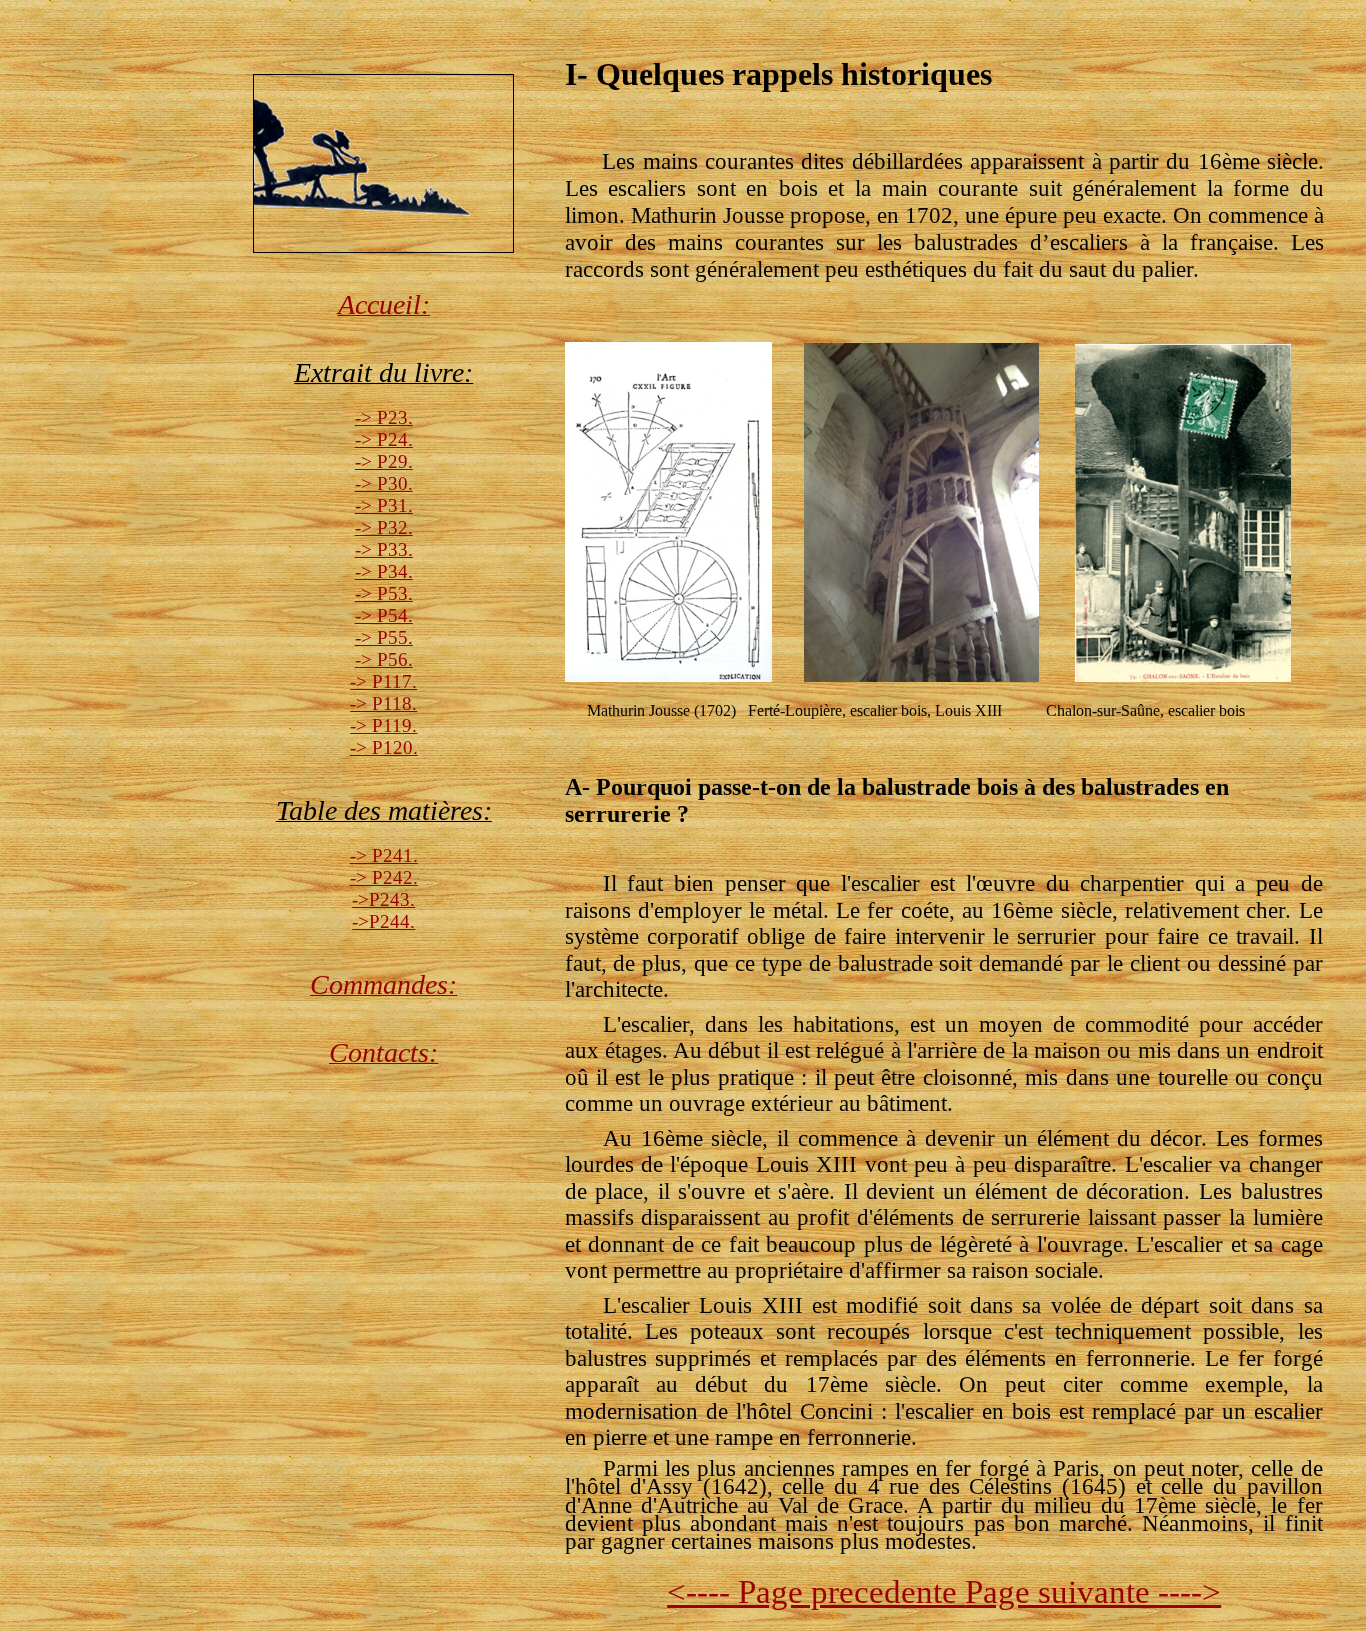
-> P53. (384, 593)
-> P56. (384, 659)
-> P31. (384, 505)
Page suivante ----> (1093, 1591)
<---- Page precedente (816, 1591)
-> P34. (384, 571)
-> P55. (384, 637)
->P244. (383, 921)
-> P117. (383, 681)
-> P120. (384, 747)
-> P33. (384, 549)
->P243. (383, 899)
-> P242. (384, 877)
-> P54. (384, 615)
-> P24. (384, 439)
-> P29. (384, 461)
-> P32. (384, 527)
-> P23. (384, 417)
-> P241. (384, 855)
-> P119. (383, 725)
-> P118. (383, 703)
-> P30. (384, 483)
